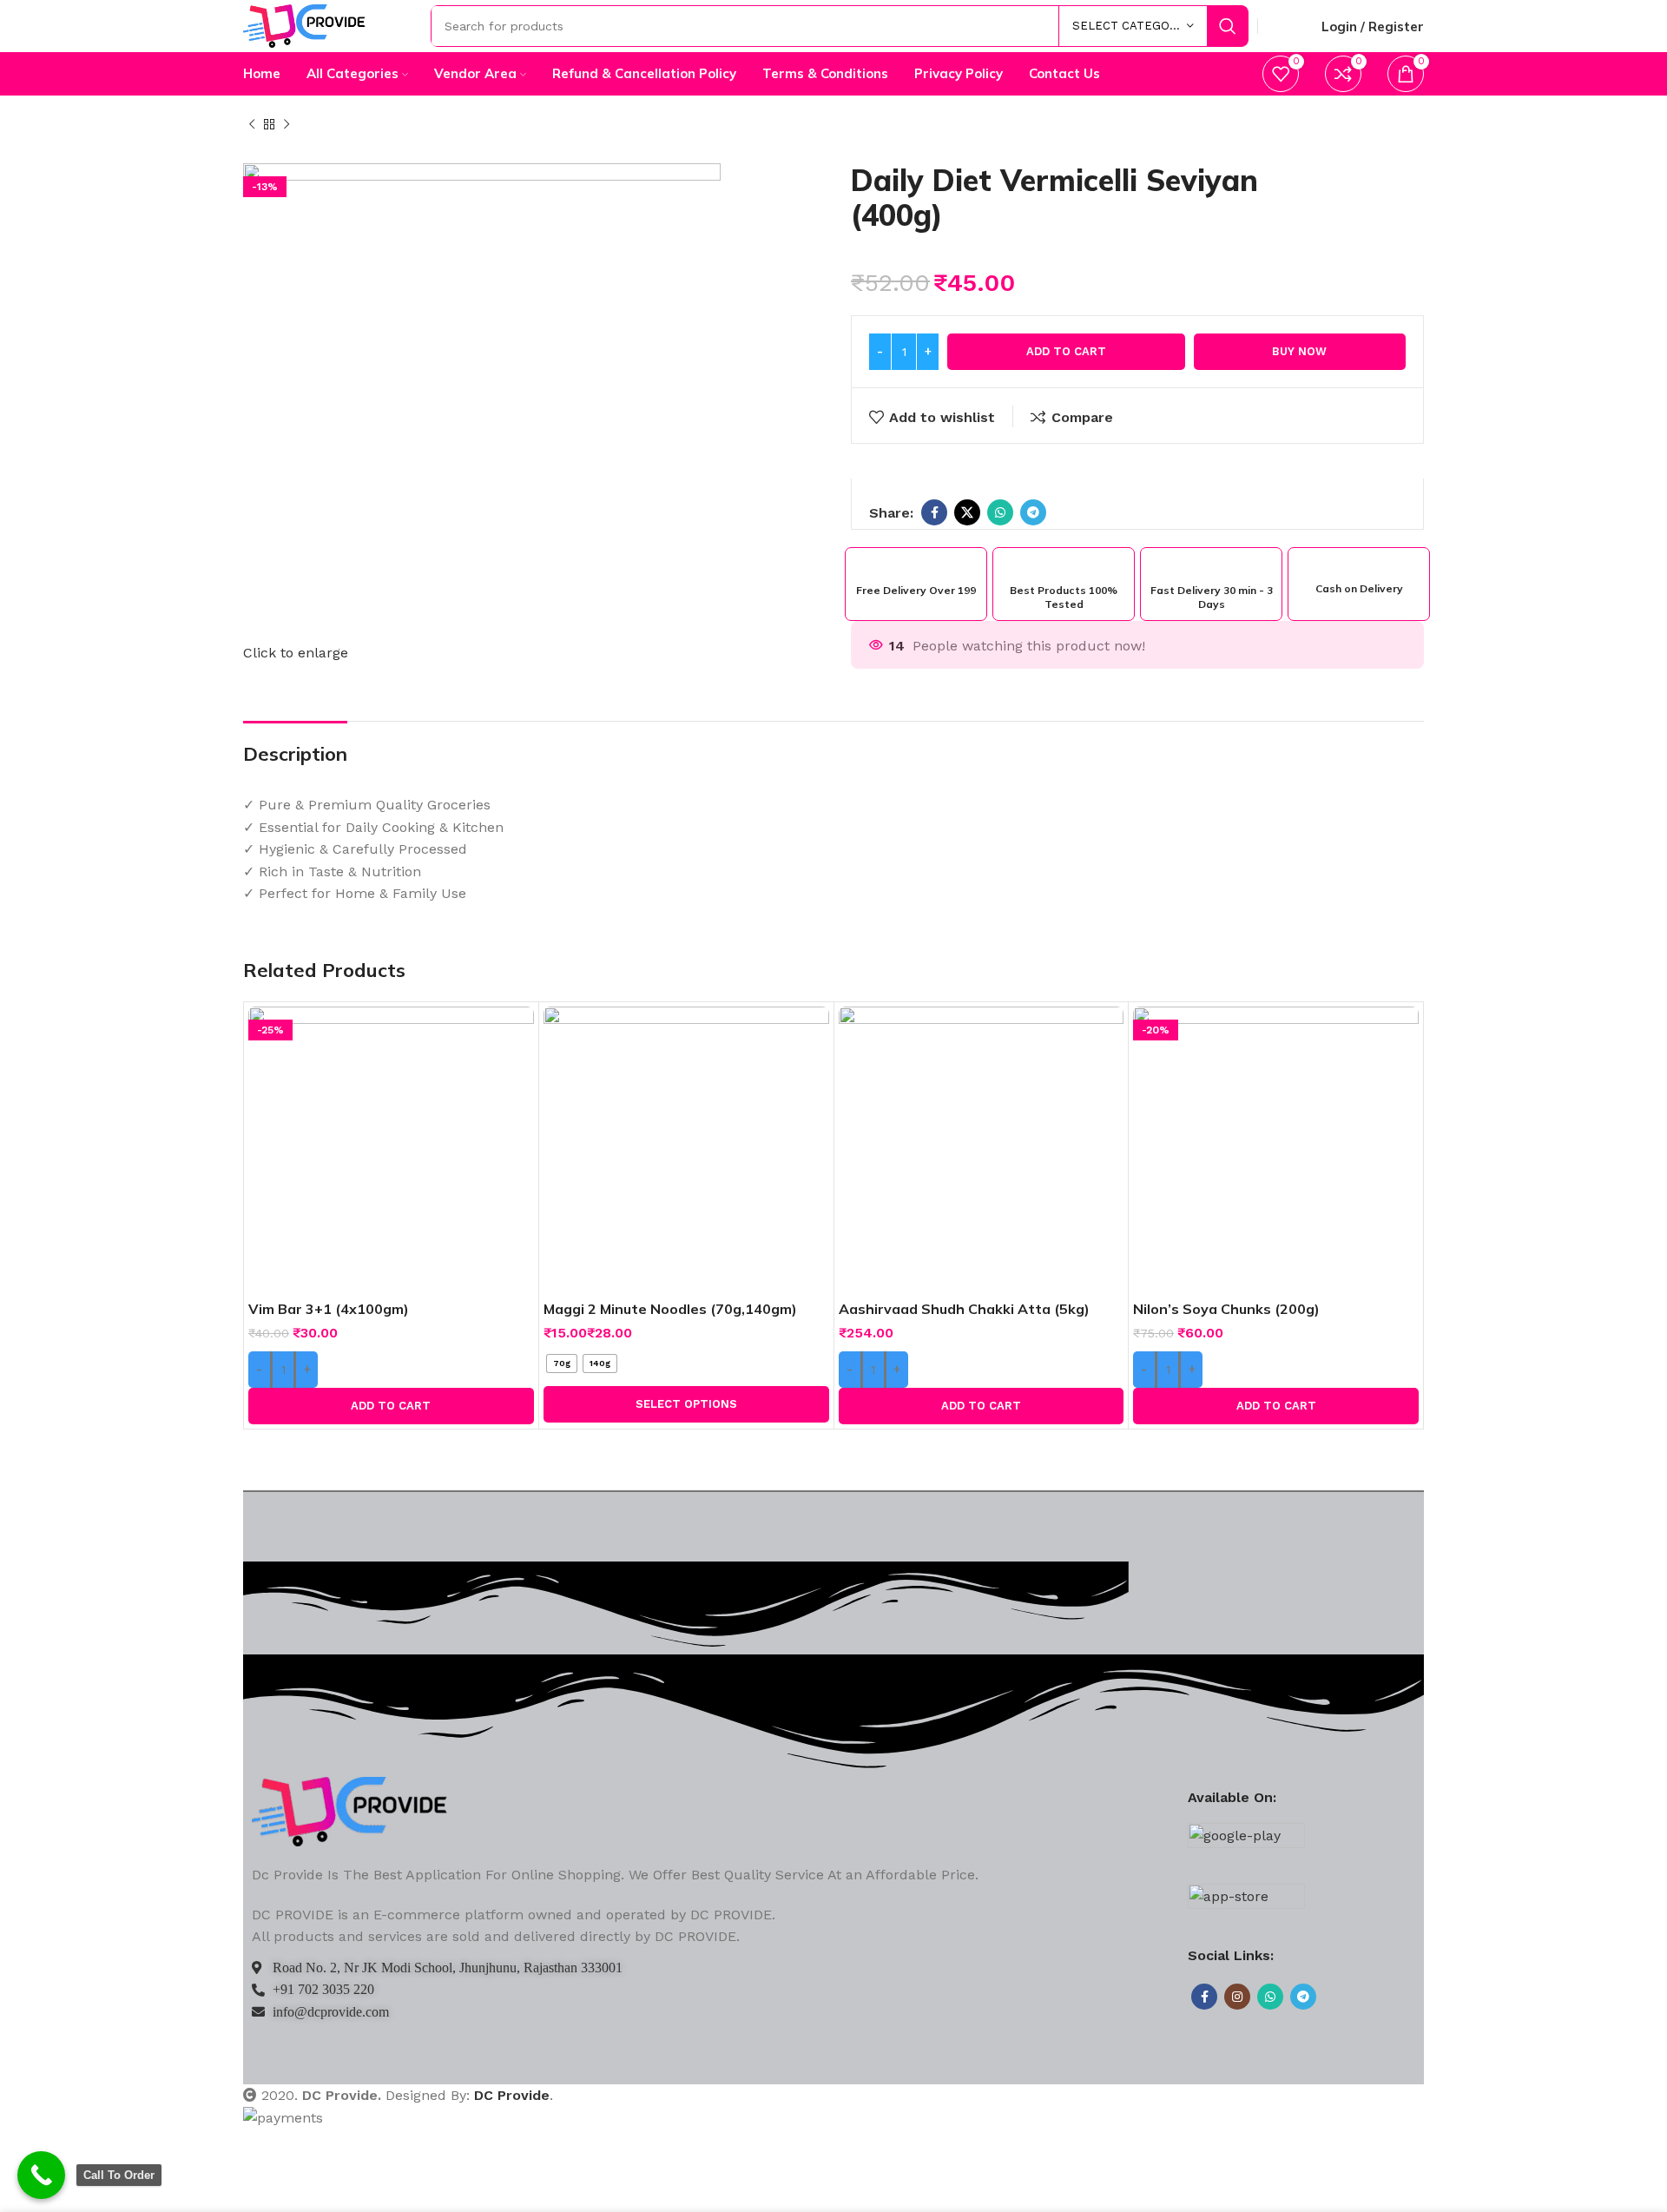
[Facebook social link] (934, 512)
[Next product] (287, 125)
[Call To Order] (41, 2175)
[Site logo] (304, 25)
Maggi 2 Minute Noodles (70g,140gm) (670, 1309)
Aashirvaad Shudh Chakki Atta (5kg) (964, 1309)
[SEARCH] (1228, 26)
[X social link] (967, 512)
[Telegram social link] (1033, 512)
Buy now (1299, 351)
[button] (391, 1406)
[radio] (562, 1364)
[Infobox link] (916, 577)
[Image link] (349, 1810)
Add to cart (1066, 351)
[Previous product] (252, 125)
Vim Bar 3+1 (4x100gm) (329, 1309)
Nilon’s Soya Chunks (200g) (1226, 1309)
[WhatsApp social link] (1000, 512)
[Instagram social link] (1237, 1997)
